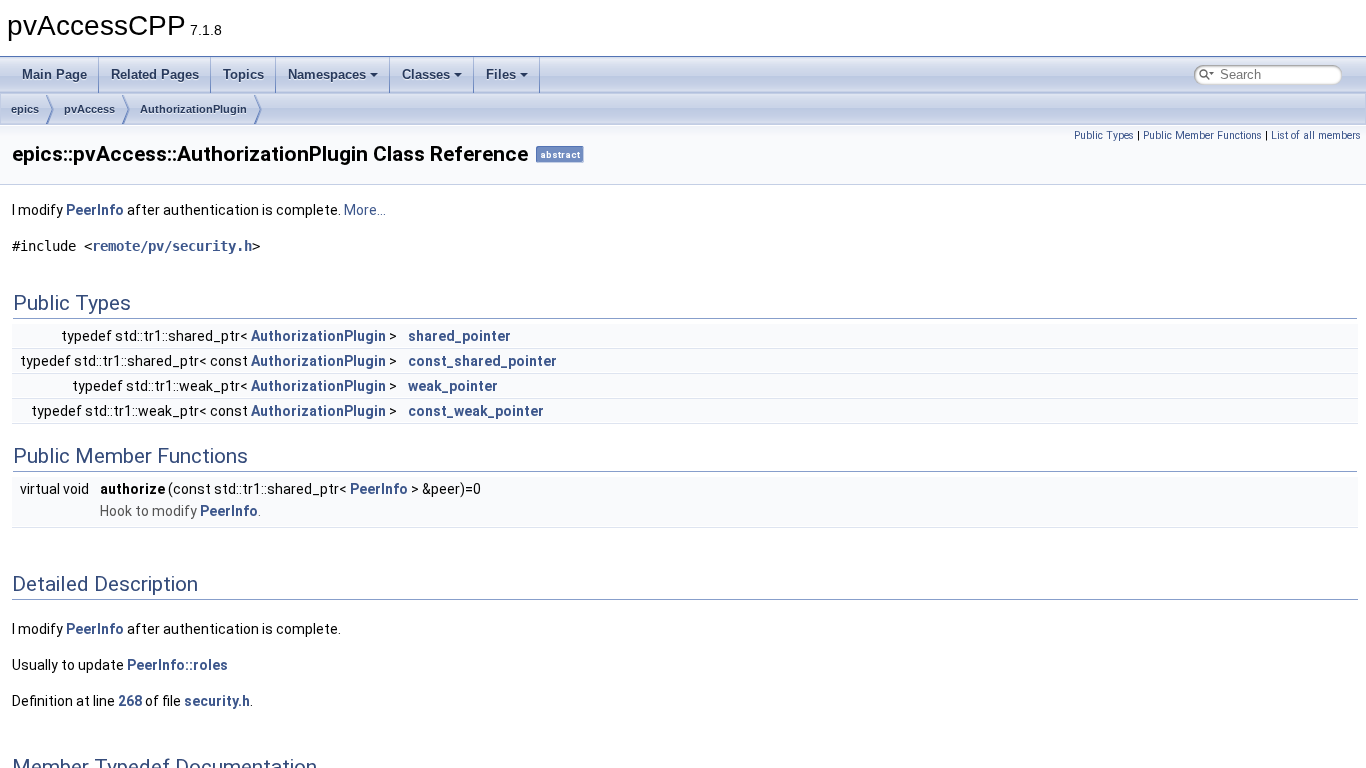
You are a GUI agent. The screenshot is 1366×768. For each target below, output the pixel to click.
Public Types (1104, 135)
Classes (426, 74)
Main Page (54, 74)
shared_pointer (459, 336)
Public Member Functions (1202, 135)
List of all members (1316, 135)
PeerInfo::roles (177, 665)
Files (501, 74)
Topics (243, 74)
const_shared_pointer (482, 361)
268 (130, 701)
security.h (217, 701)
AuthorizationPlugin (193, 109)
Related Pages (155, 74)
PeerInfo (95, 210)
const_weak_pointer (476, 411)
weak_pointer (453, 386)
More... (365, 210)
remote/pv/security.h (172, 246)
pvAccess (89, 109)
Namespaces (327, 74)
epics (25, 109)
